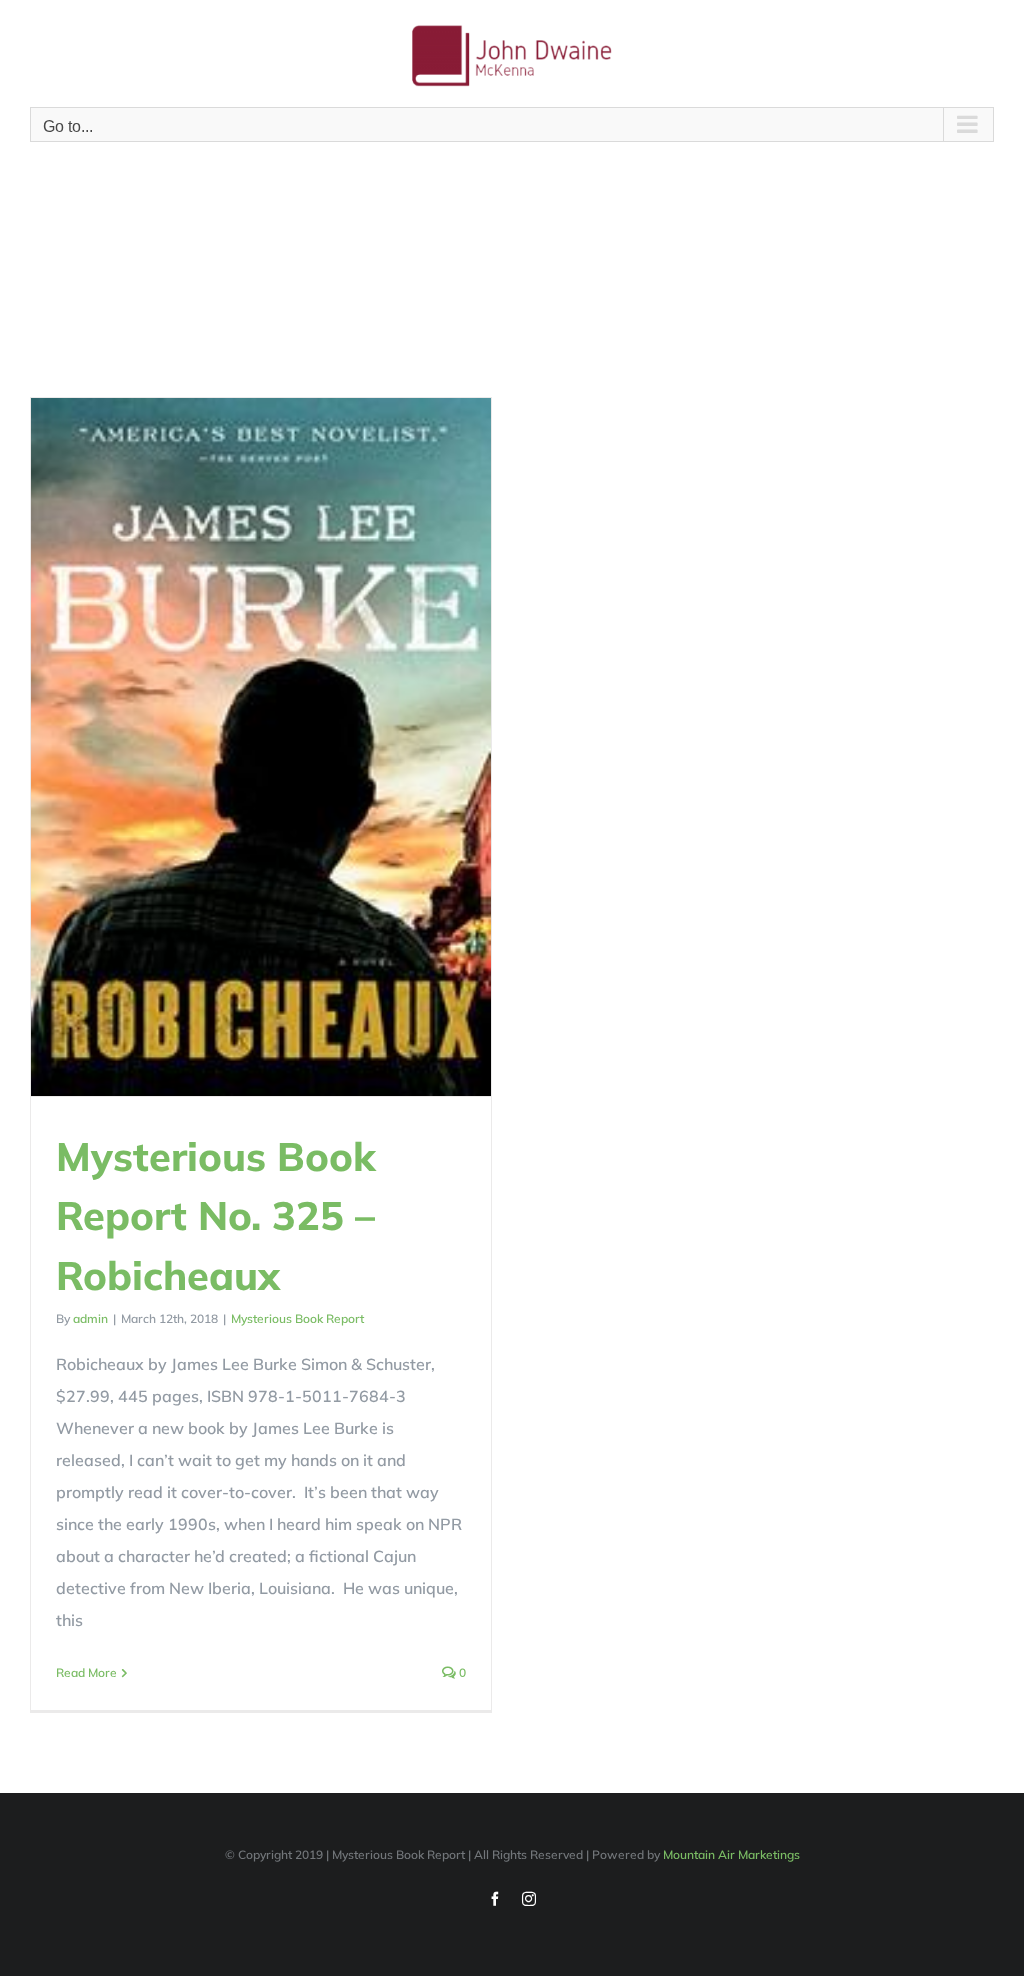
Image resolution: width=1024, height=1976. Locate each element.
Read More (86, 1672)
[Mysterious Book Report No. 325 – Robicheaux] (261, 747)
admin (90, 1318)
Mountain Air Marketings (731, 1854)
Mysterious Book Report (297, 1318)
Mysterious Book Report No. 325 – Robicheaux (216, 1215)
